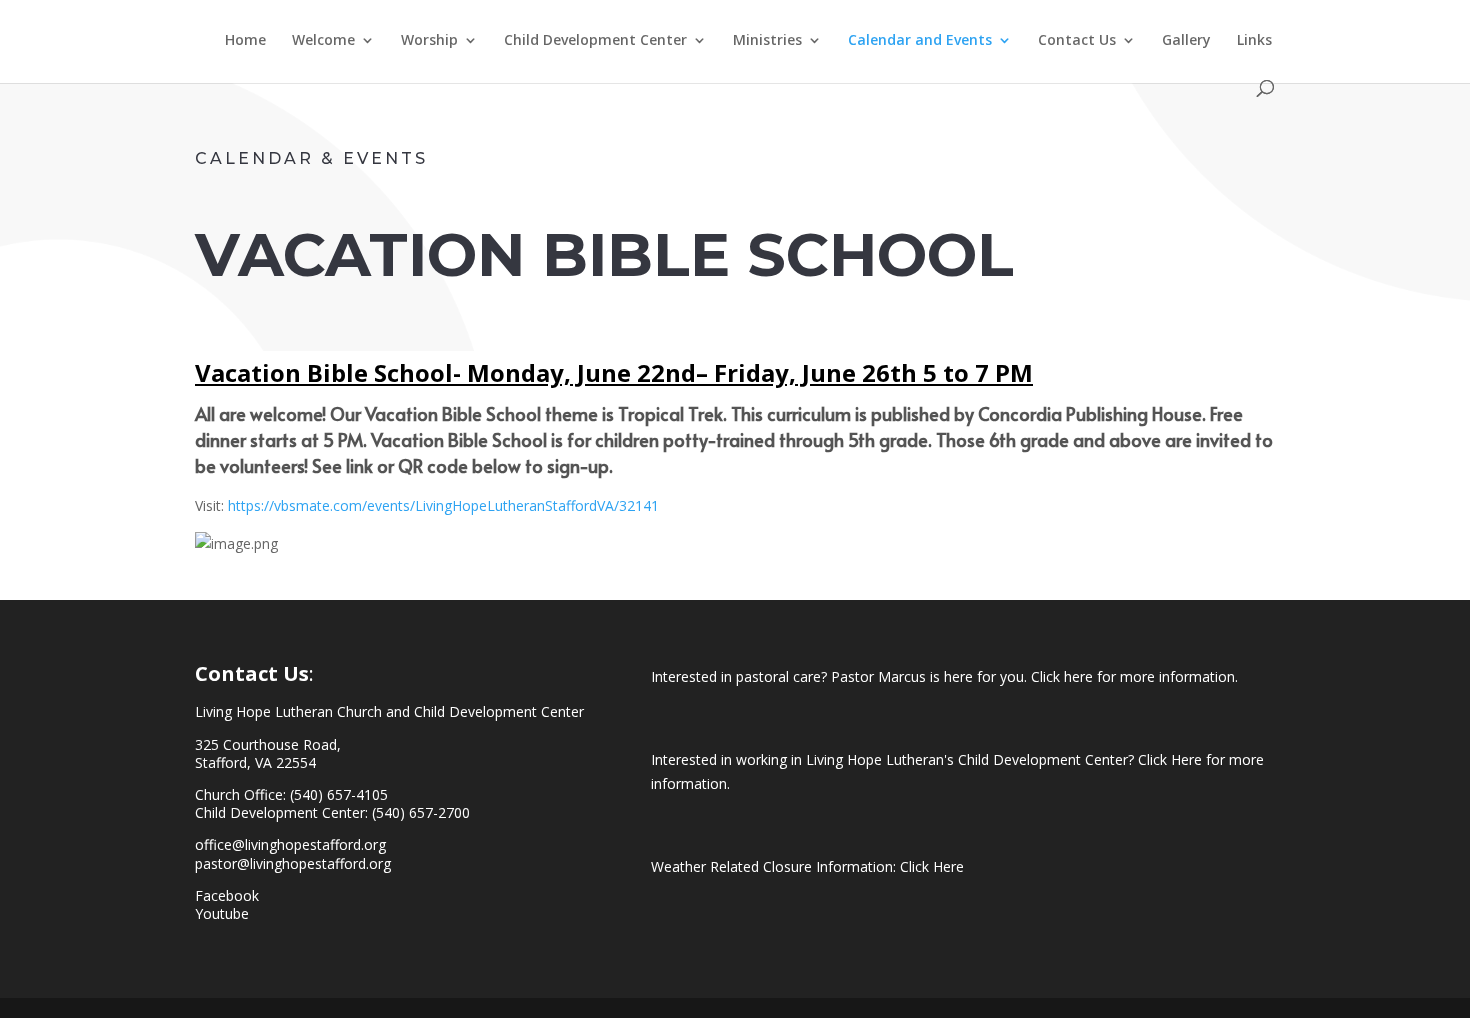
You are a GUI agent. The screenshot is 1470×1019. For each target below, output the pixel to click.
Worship (429, 41)
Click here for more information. (1134, 676)
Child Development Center (595, 41)
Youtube (222, 913)
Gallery (1186, 41)
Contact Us (1077, 41)
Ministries (767, 41)
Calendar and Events (920, 41)
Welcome (323, 41)
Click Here (932, 866)
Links (1254, 41)
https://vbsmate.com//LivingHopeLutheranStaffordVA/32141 (443, 505)
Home (245, 41)
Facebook (227, 895)
